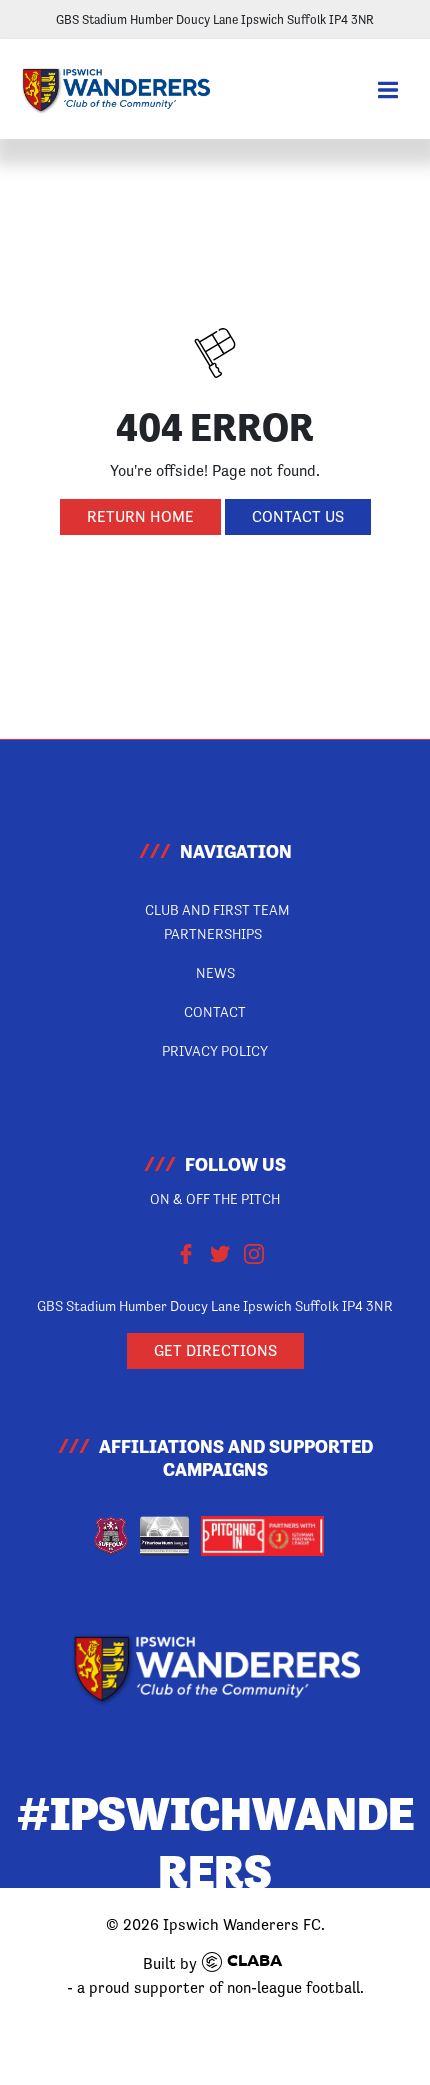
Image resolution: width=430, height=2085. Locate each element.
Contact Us (298, 516)
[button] (388, 90)
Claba (254, 1962)
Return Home (140, 516)
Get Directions (215, 1350)
